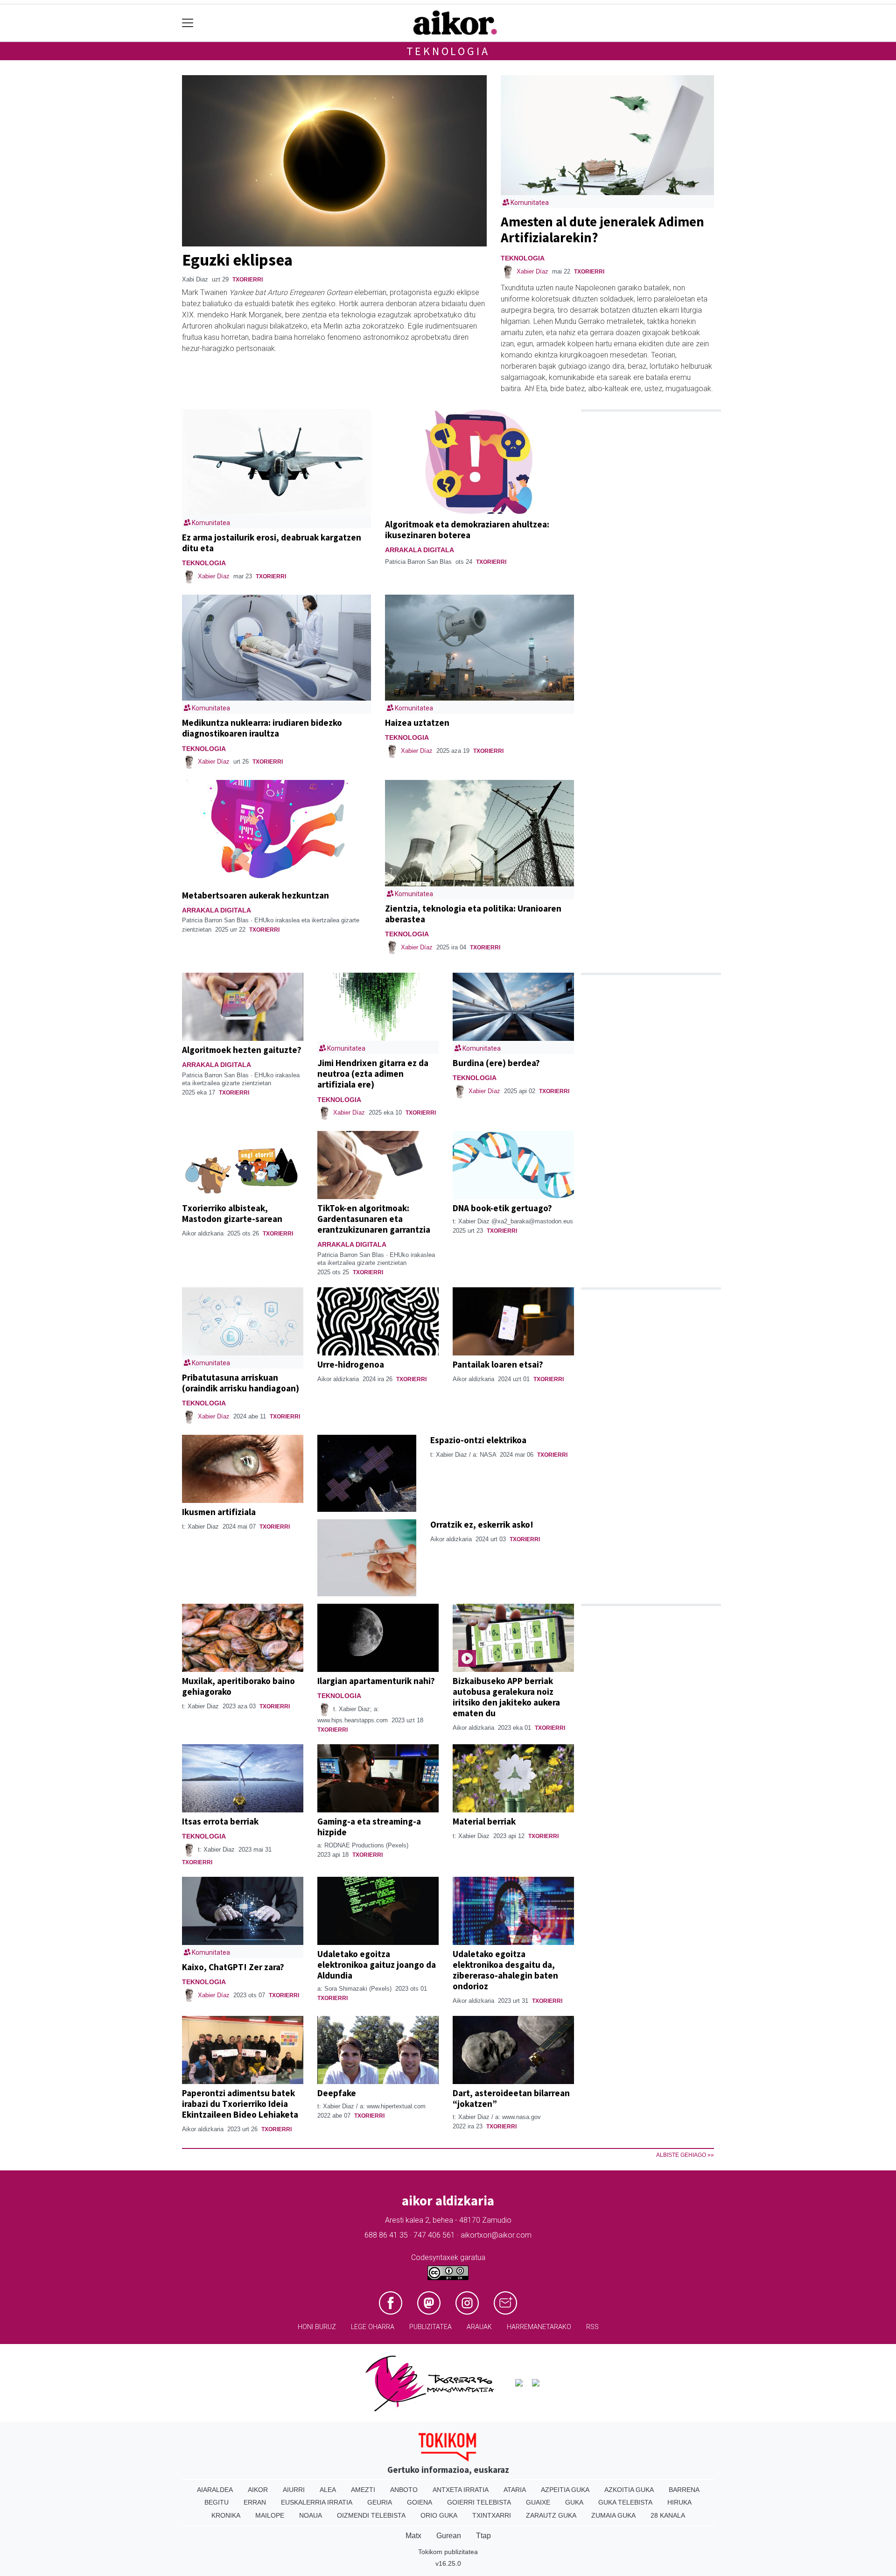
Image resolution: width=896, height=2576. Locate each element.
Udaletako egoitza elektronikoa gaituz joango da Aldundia (377, 1965)
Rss (592, 2327)
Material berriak (484, 1821)
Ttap (483, 2536)
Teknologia (448, 51)
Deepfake (337, 2093)
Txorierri (248, 280)
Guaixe (538, 2502)
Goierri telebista (479, 2502)
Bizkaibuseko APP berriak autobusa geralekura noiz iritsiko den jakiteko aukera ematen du (506, 1697)
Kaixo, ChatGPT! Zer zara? (233, 1967)
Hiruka (679, 2502)
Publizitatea (430, 2327)
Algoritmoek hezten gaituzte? (242, 1050)
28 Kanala (668, 2515)
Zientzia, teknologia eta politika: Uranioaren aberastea (473, 914)
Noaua (311, 2515)
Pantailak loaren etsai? (498, 1364)
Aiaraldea (215, 2490)
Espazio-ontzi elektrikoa (478, 1440)
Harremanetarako (539, 2327)
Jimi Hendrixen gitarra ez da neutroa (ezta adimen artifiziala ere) (373, 1074)
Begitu (217, 2502)
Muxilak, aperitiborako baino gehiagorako (238, 1686)
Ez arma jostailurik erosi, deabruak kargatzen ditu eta (272, 543)
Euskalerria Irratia (317, 2502)
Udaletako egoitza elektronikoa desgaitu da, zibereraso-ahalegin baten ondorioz (505, 1970)
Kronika (226, 2515)
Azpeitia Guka (565, 2490)
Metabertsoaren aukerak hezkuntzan (255, 895)
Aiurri (294, 2490)
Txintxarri (492, 2515)
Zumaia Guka (613, 2515)
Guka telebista (625, 2502)
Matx (413, 2536)
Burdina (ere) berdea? (496, 1063)
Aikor (258, 2490)
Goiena (420, 2502)
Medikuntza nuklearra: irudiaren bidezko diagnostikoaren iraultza (262, 728)
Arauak (479, 2327)
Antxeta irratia (461, 2490)
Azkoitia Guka (629, 2490)
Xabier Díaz (532, 271)
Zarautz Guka (551, 2515)
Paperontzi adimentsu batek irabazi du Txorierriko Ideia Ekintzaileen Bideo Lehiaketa (240, 2104)
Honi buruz (317, 2327)
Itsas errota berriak (220, 1821)
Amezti (363, 2490)
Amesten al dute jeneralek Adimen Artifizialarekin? (602, 230)
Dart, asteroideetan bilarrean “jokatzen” (511, 2098)
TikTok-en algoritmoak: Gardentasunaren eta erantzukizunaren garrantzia (374, 1219)
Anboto (404, 2490)
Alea (328, 2490)
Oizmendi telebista (371, 2515)
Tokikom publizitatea (448, 2552)
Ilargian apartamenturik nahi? (376, 1681)
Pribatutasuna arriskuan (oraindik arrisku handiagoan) (241, 1383)
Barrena (684, 2490)
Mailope (270, 2515)
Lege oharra (373, 2327)
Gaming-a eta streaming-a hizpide (369, 1827)
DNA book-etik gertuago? (502, 1208)
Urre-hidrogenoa (351, 1364)
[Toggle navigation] (188, 23)
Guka (574, 2502)
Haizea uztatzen (417, 723)
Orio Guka (439, 2515)
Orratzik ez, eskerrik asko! (482, 1524)
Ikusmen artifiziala (219, 1512)
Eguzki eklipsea (237, 260)
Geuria (380, 2502)
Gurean (449, 2536)
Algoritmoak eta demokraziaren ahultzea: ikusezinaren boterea (467, 530)
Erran (255, 2502)
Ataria (515, 2490)
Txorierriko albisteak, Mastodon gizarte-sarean (232, 1213)
